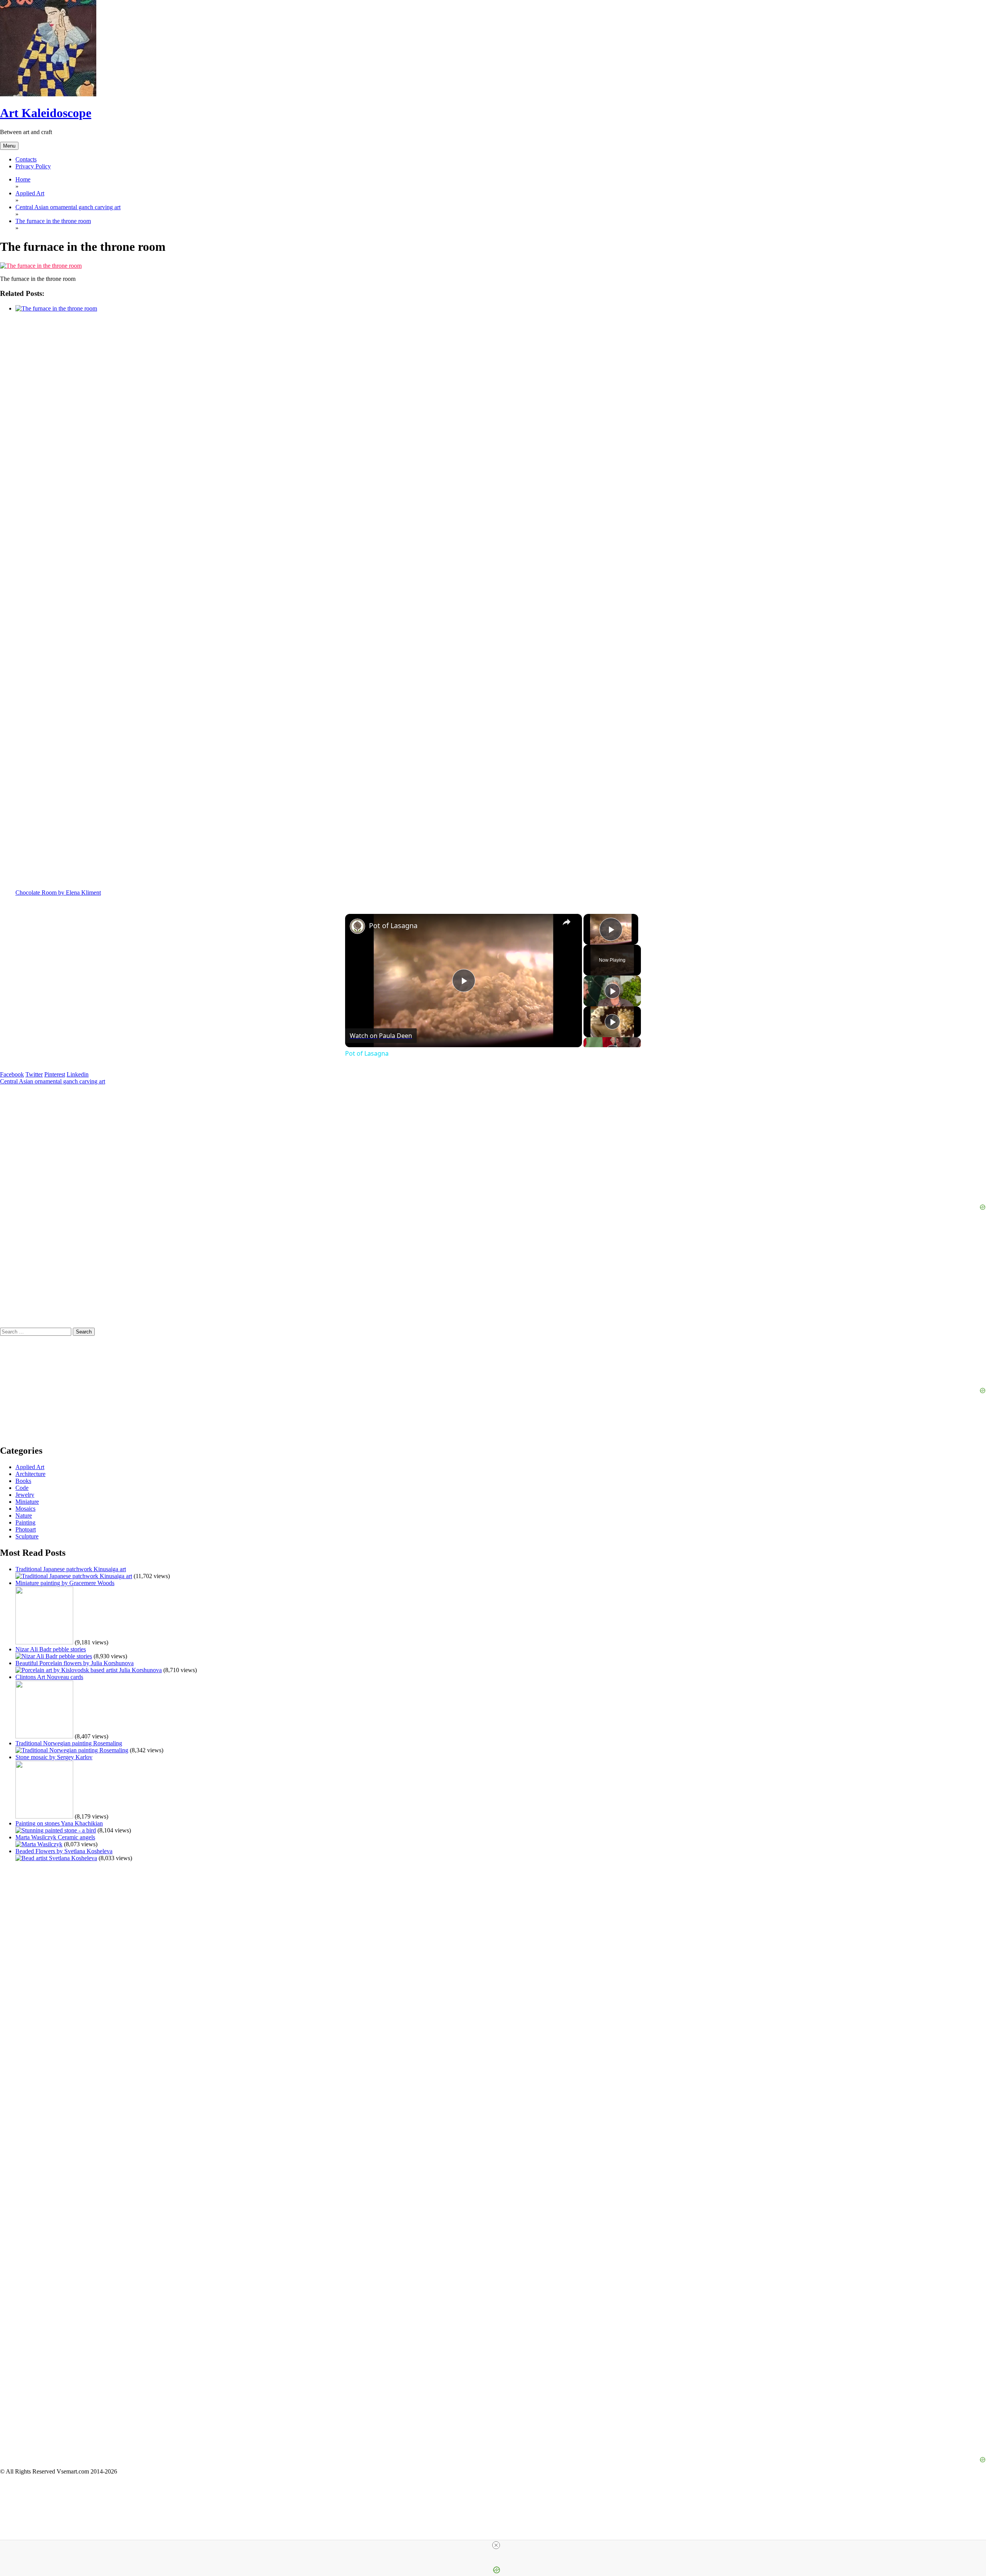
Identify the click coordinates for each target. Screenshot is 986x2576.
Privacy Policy (33, 166)
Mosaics (25, 1509)
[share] (567, 922)
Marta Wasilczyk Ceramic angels (55, 1837)
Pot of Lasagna (393, 925)
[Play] (612, 991)
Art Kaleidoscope (46, 113)
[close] (496, 2545)
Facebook (12, 1074)
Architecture (30, 1474)
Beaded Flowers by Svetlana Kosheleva (64, 1851)
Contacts (26, 159)
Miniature (27, 1502)
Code (22, 1488)
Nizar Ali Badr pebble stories (51, 1649)
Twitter (34, 1074)
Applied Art (30, 1467)
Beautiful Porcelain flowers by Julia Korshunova (75, 1663)
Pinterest (55, 1074)
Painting (25, 1522)
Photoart (26, 1529)
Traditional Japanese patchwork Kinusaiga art (71, 1569)
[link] (357, 926)
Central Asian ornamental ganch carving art (53, 1081)
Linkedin (78, 1074)
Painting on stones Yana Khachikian (59, 1823)
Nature (24, 1516)
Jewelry (25, 1495)
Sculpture (27, 1536)
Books (23, 1481)
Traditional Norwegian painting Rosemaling (69, 1743)
